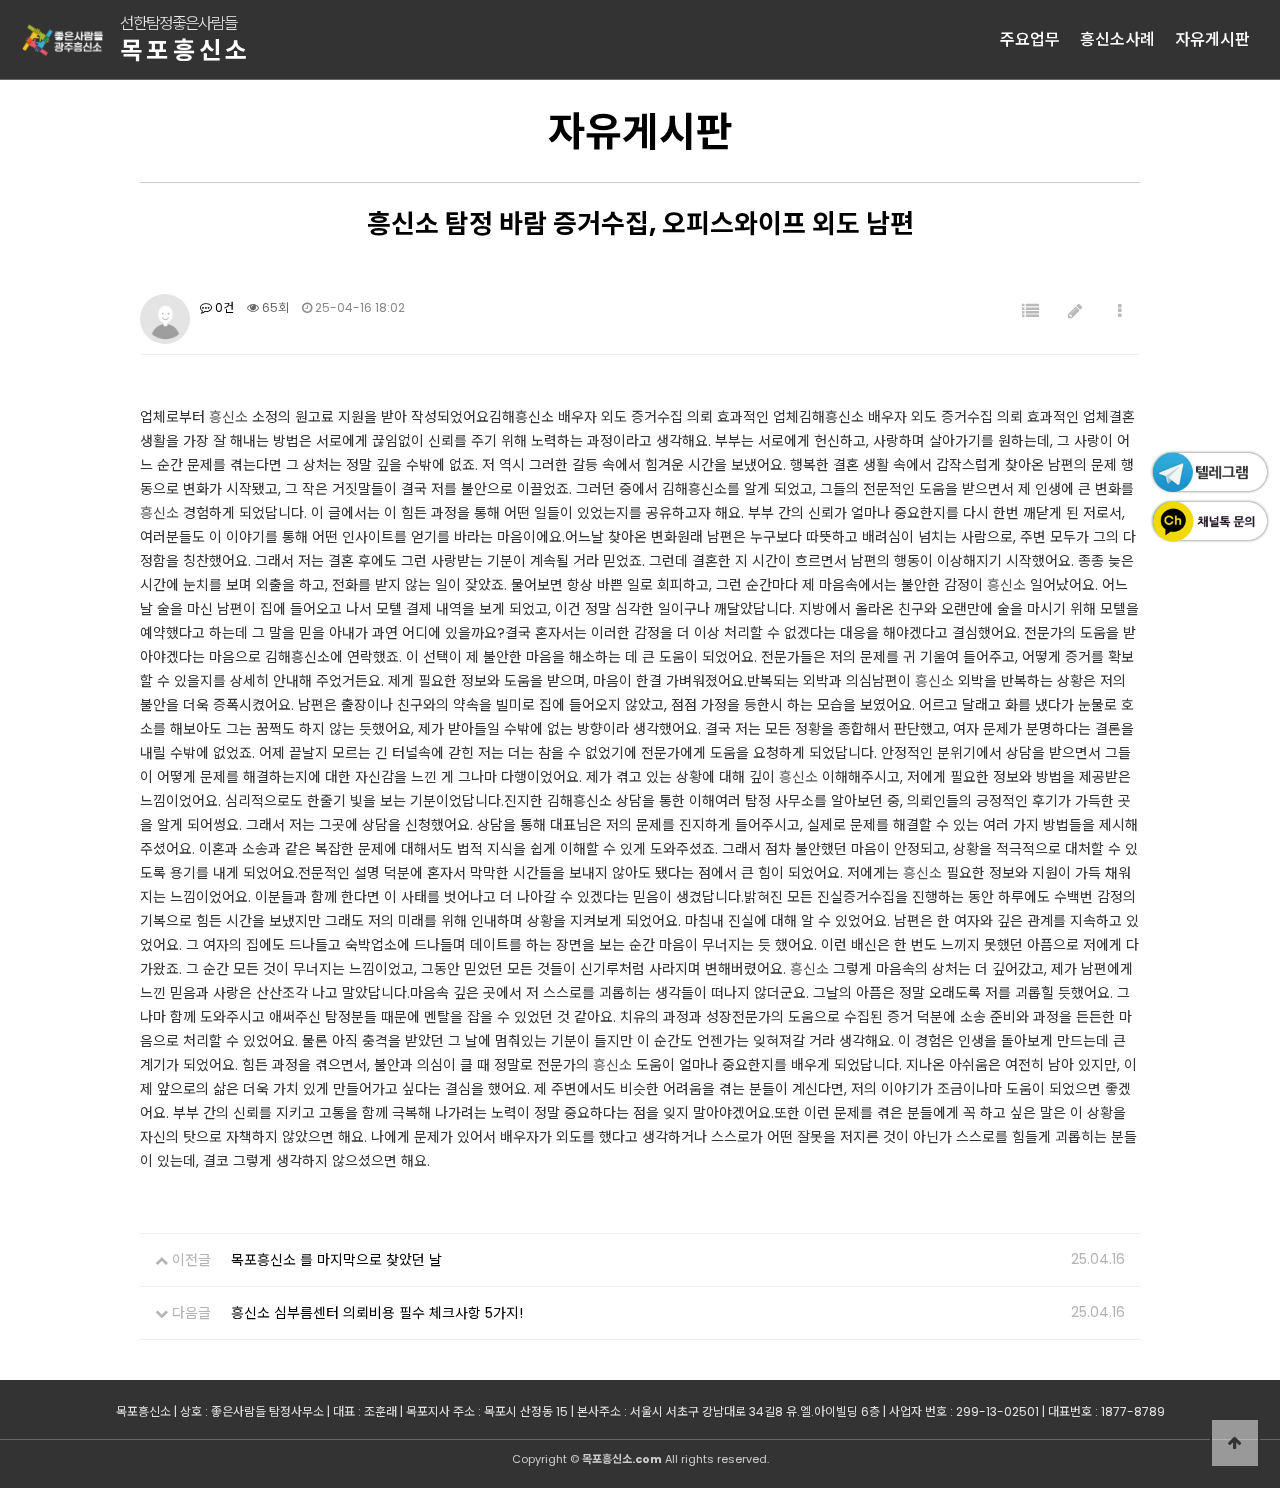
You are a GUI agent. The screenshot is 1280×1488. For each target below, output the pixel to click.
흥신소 (228, 417)
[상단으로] (1235, 1443)
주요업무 (1030, 39)
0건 (223, 307)
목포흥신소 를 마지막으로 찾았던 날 (336, 1260)
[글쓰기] (1075, 311)
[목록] (1030, 311)
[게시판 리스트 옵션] (1120, 311)
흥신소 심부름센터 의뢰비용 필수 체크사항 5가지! (377, 1313)
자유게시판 (1212, 39)
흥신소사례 (1117, 39)
